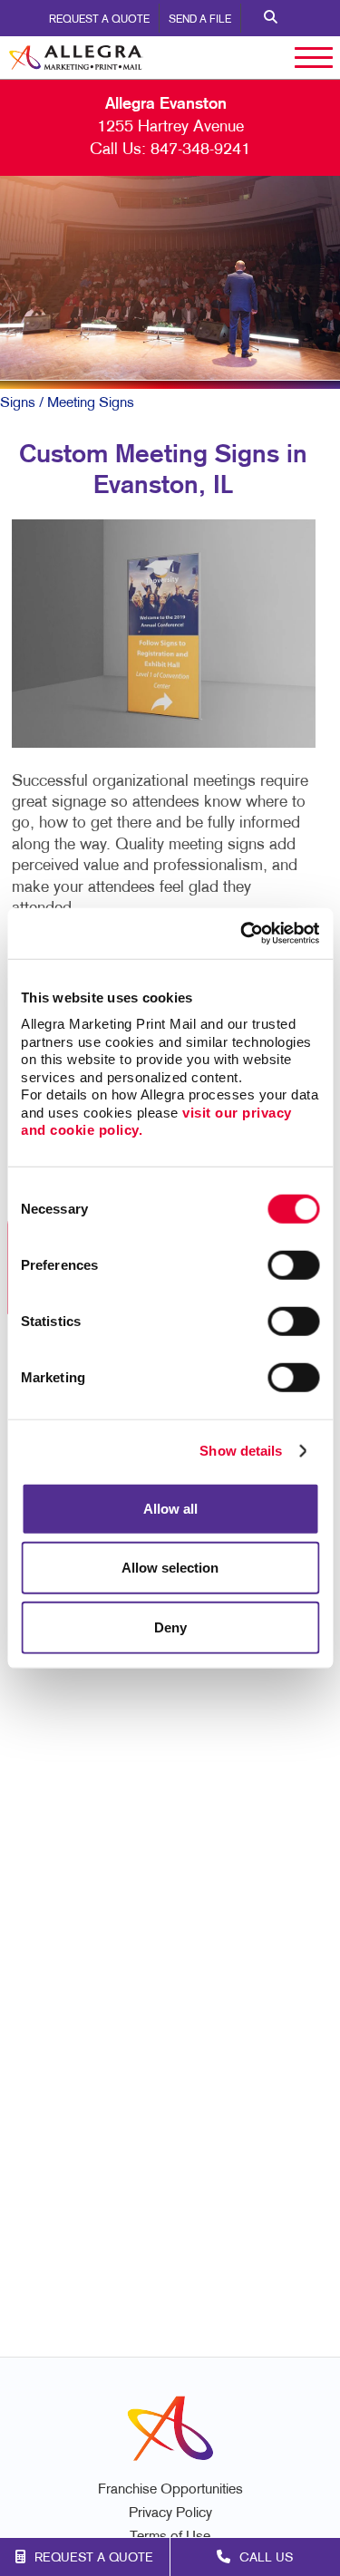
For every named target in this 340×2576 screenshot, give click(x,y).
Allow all (170, 1508)
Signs (18, 403)
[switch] (293, 1264)
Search (271, 18)
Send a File (200, 20)
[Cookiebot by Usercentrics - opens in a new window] (242, 934)
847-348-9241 (200, 150)
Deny (170, 1627)
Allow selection (170, 1568)
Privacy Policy (170, 2514)
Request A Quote (99, 20)
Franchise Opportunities (170, 2490)
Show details (241, 1451)
